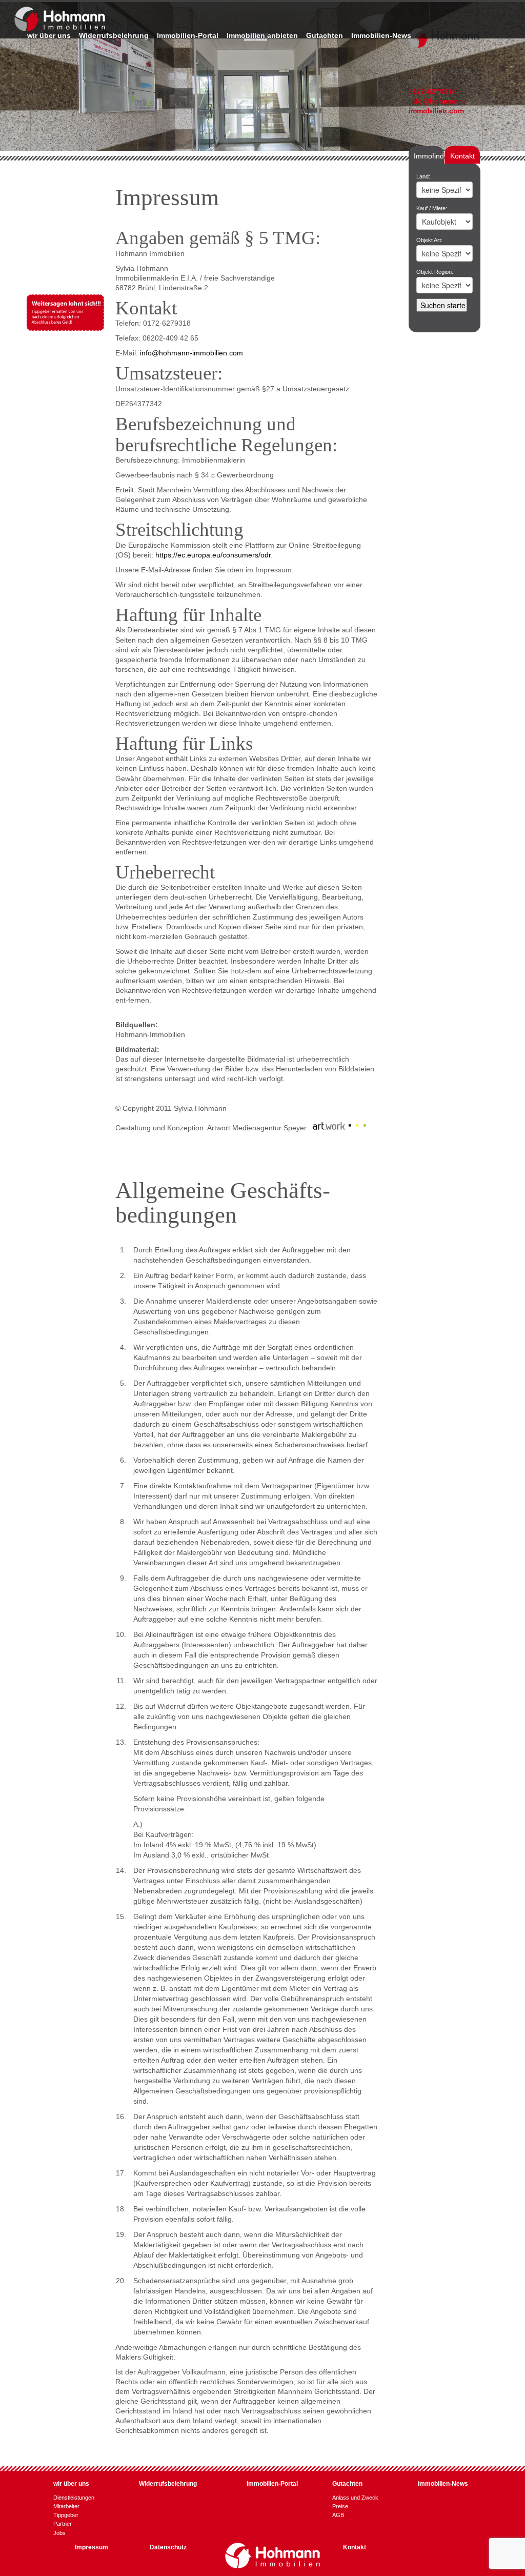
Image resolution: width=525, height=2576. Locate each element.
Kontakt (462, 156)
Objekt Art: (429, 240)
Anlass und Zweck (355, 2498)
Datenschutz (168, 2547)
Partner (63, 2524)
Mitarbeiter (66, 2506)
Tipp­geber (66, 2515)
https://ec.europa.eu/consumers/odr (213, 555)
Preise (340, 2506)
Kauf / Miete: (432, 208)
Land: (423, 176)
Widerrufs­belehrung (114, 36)
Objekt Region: (435, 272)
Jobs (59, 2533)
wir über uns (49, 36)
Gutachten (325, 36)
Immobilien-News (381, 36)
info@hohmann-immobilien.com (191, 353)
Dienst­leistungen (74, 2498)
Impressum (92, 2547)
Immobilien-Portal (188, 36)
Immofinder (432, 156)
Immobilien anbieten (262, 36)
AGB (338, 2515)
